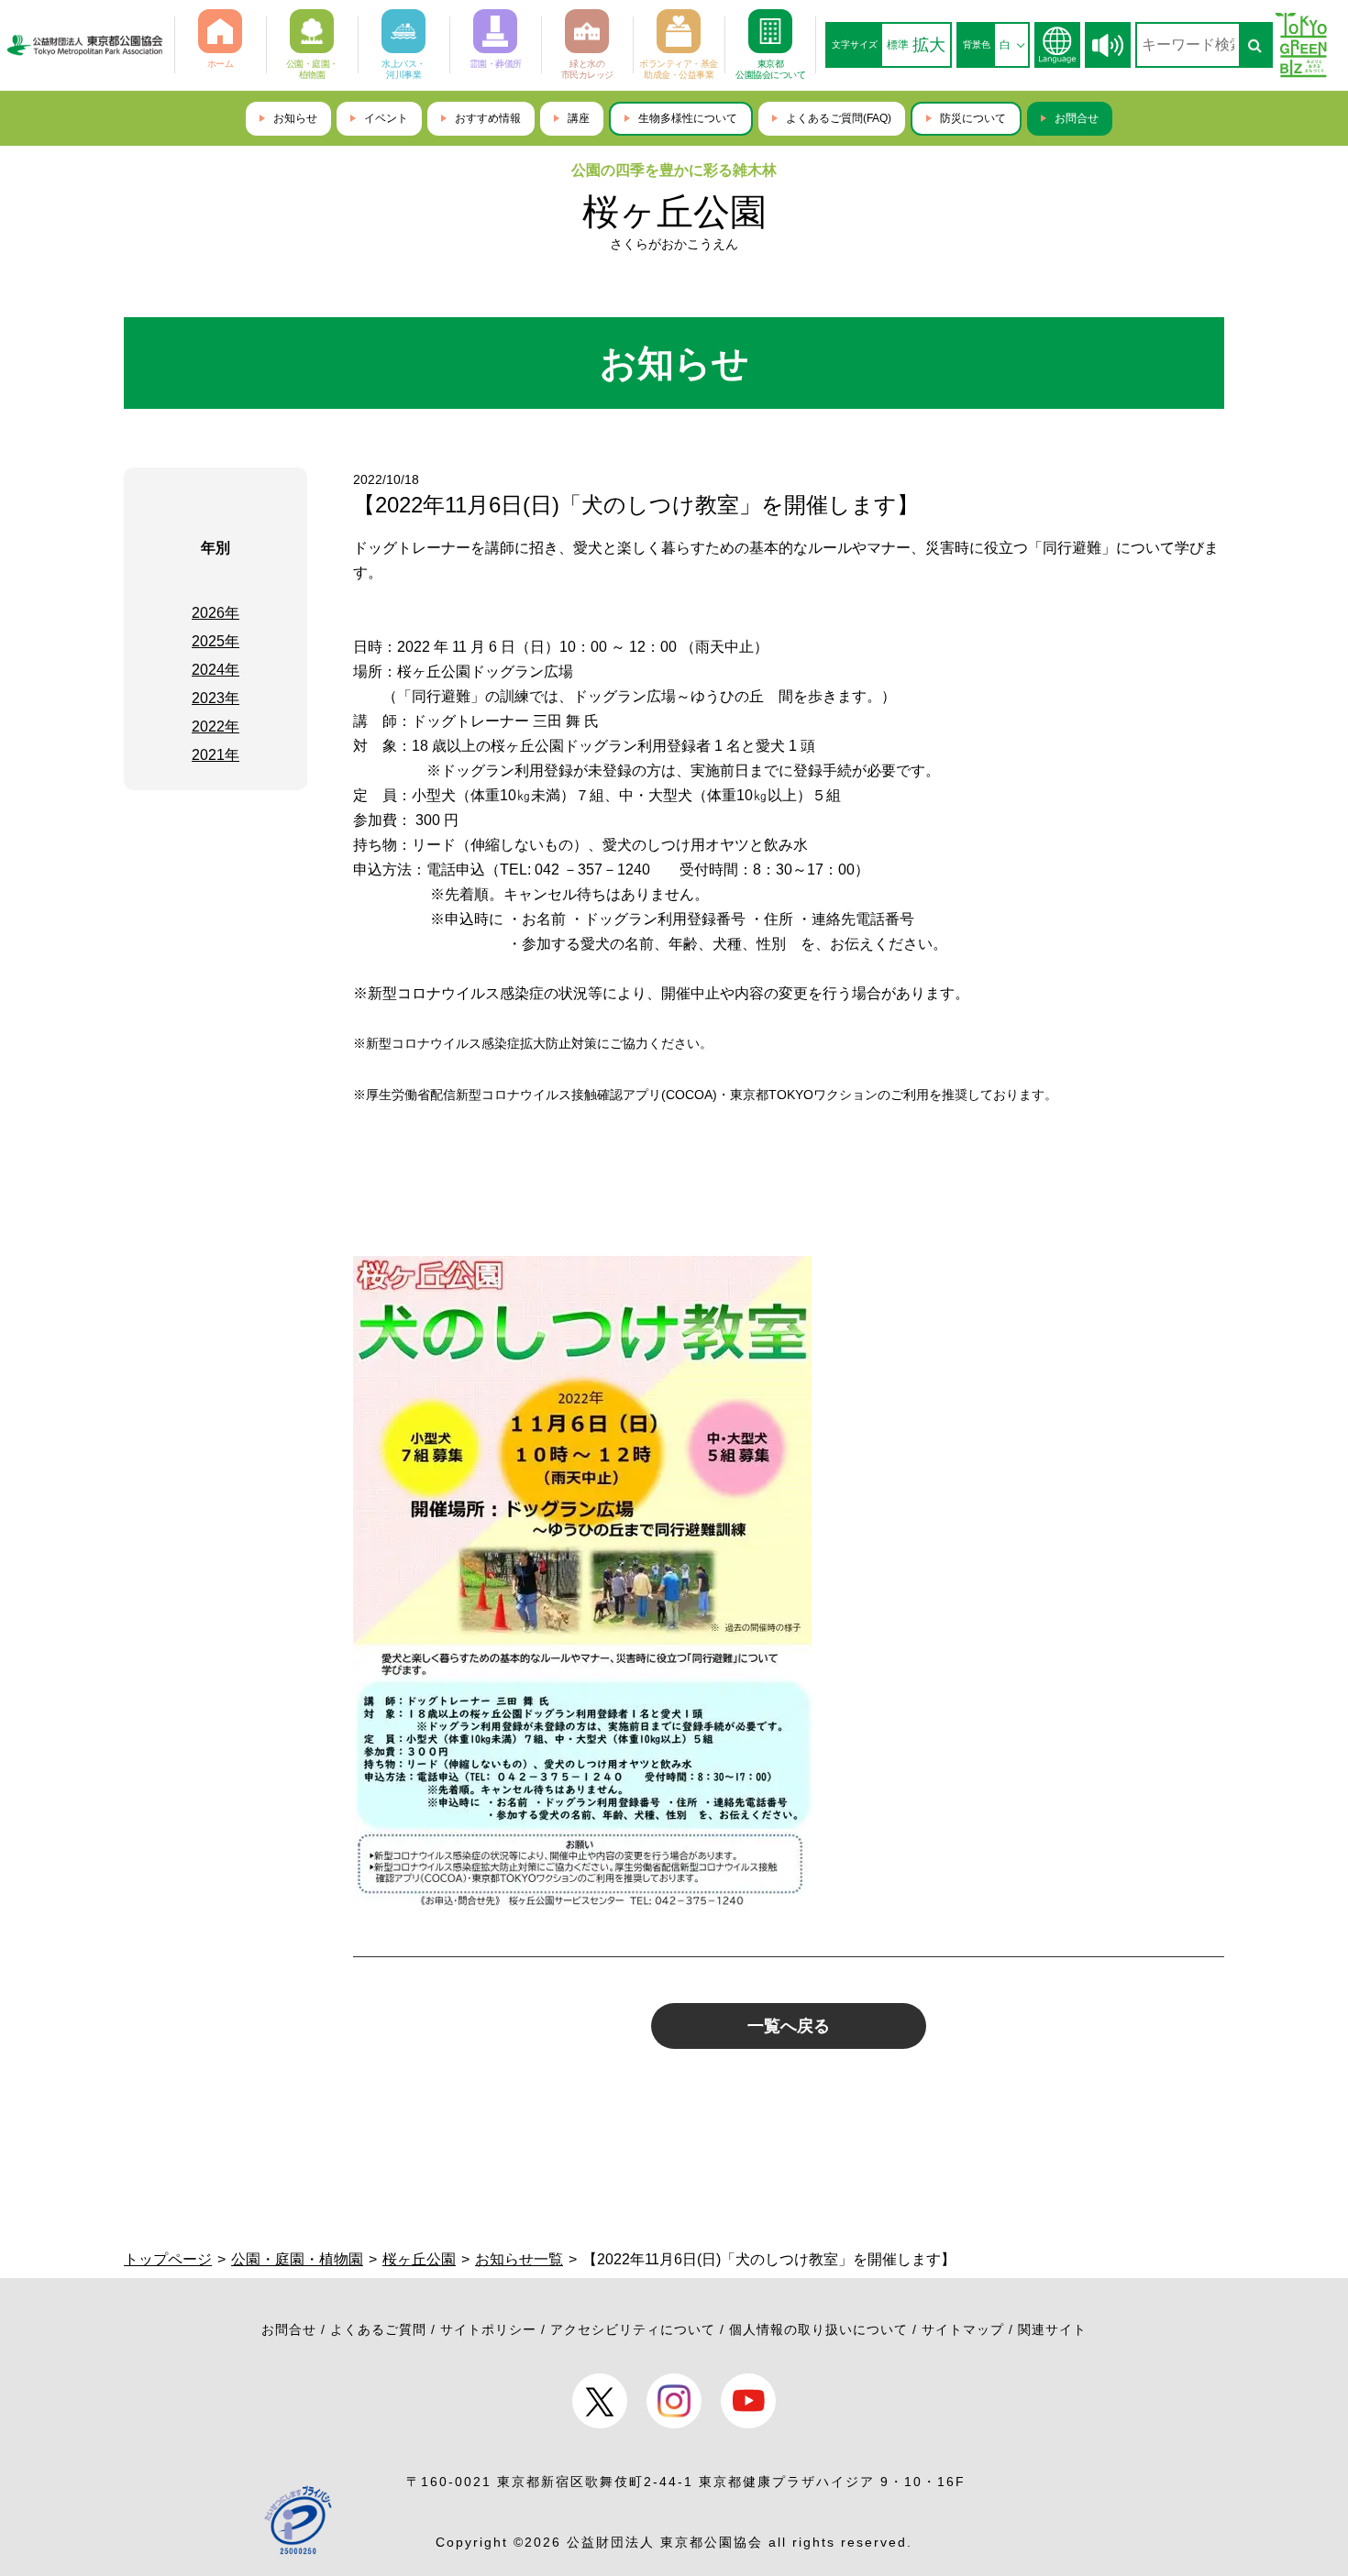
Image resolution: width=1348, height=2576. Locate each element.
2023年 (215, 698)
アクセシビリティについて (633, 2329)
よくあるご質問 (378, 2329)
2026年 (215, 613)
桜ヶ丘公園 (674, 212)
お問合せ (1077, 118)
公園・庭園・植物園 (297, 2259)
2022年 (215, 727)
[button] (1108, 45)
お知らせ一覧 (519, 2259)
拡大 (929, 45)
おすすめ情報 (488, 118)
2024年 (215, 670)
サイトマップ (963, 2329)
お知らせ (295, 118)
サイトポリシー (488, 2329)
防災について (973, 118)
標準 (898, 45)
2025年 (215, 641)
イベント (386, 118)
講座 (579, 118)
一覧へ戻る (789, 2026)
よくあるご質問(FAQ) (839, 118)
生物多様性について (688, 118)
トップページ (168, 2259)
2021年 (215, 755)
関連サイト (1052, 2329)
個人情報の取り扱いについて (818, 2329)
